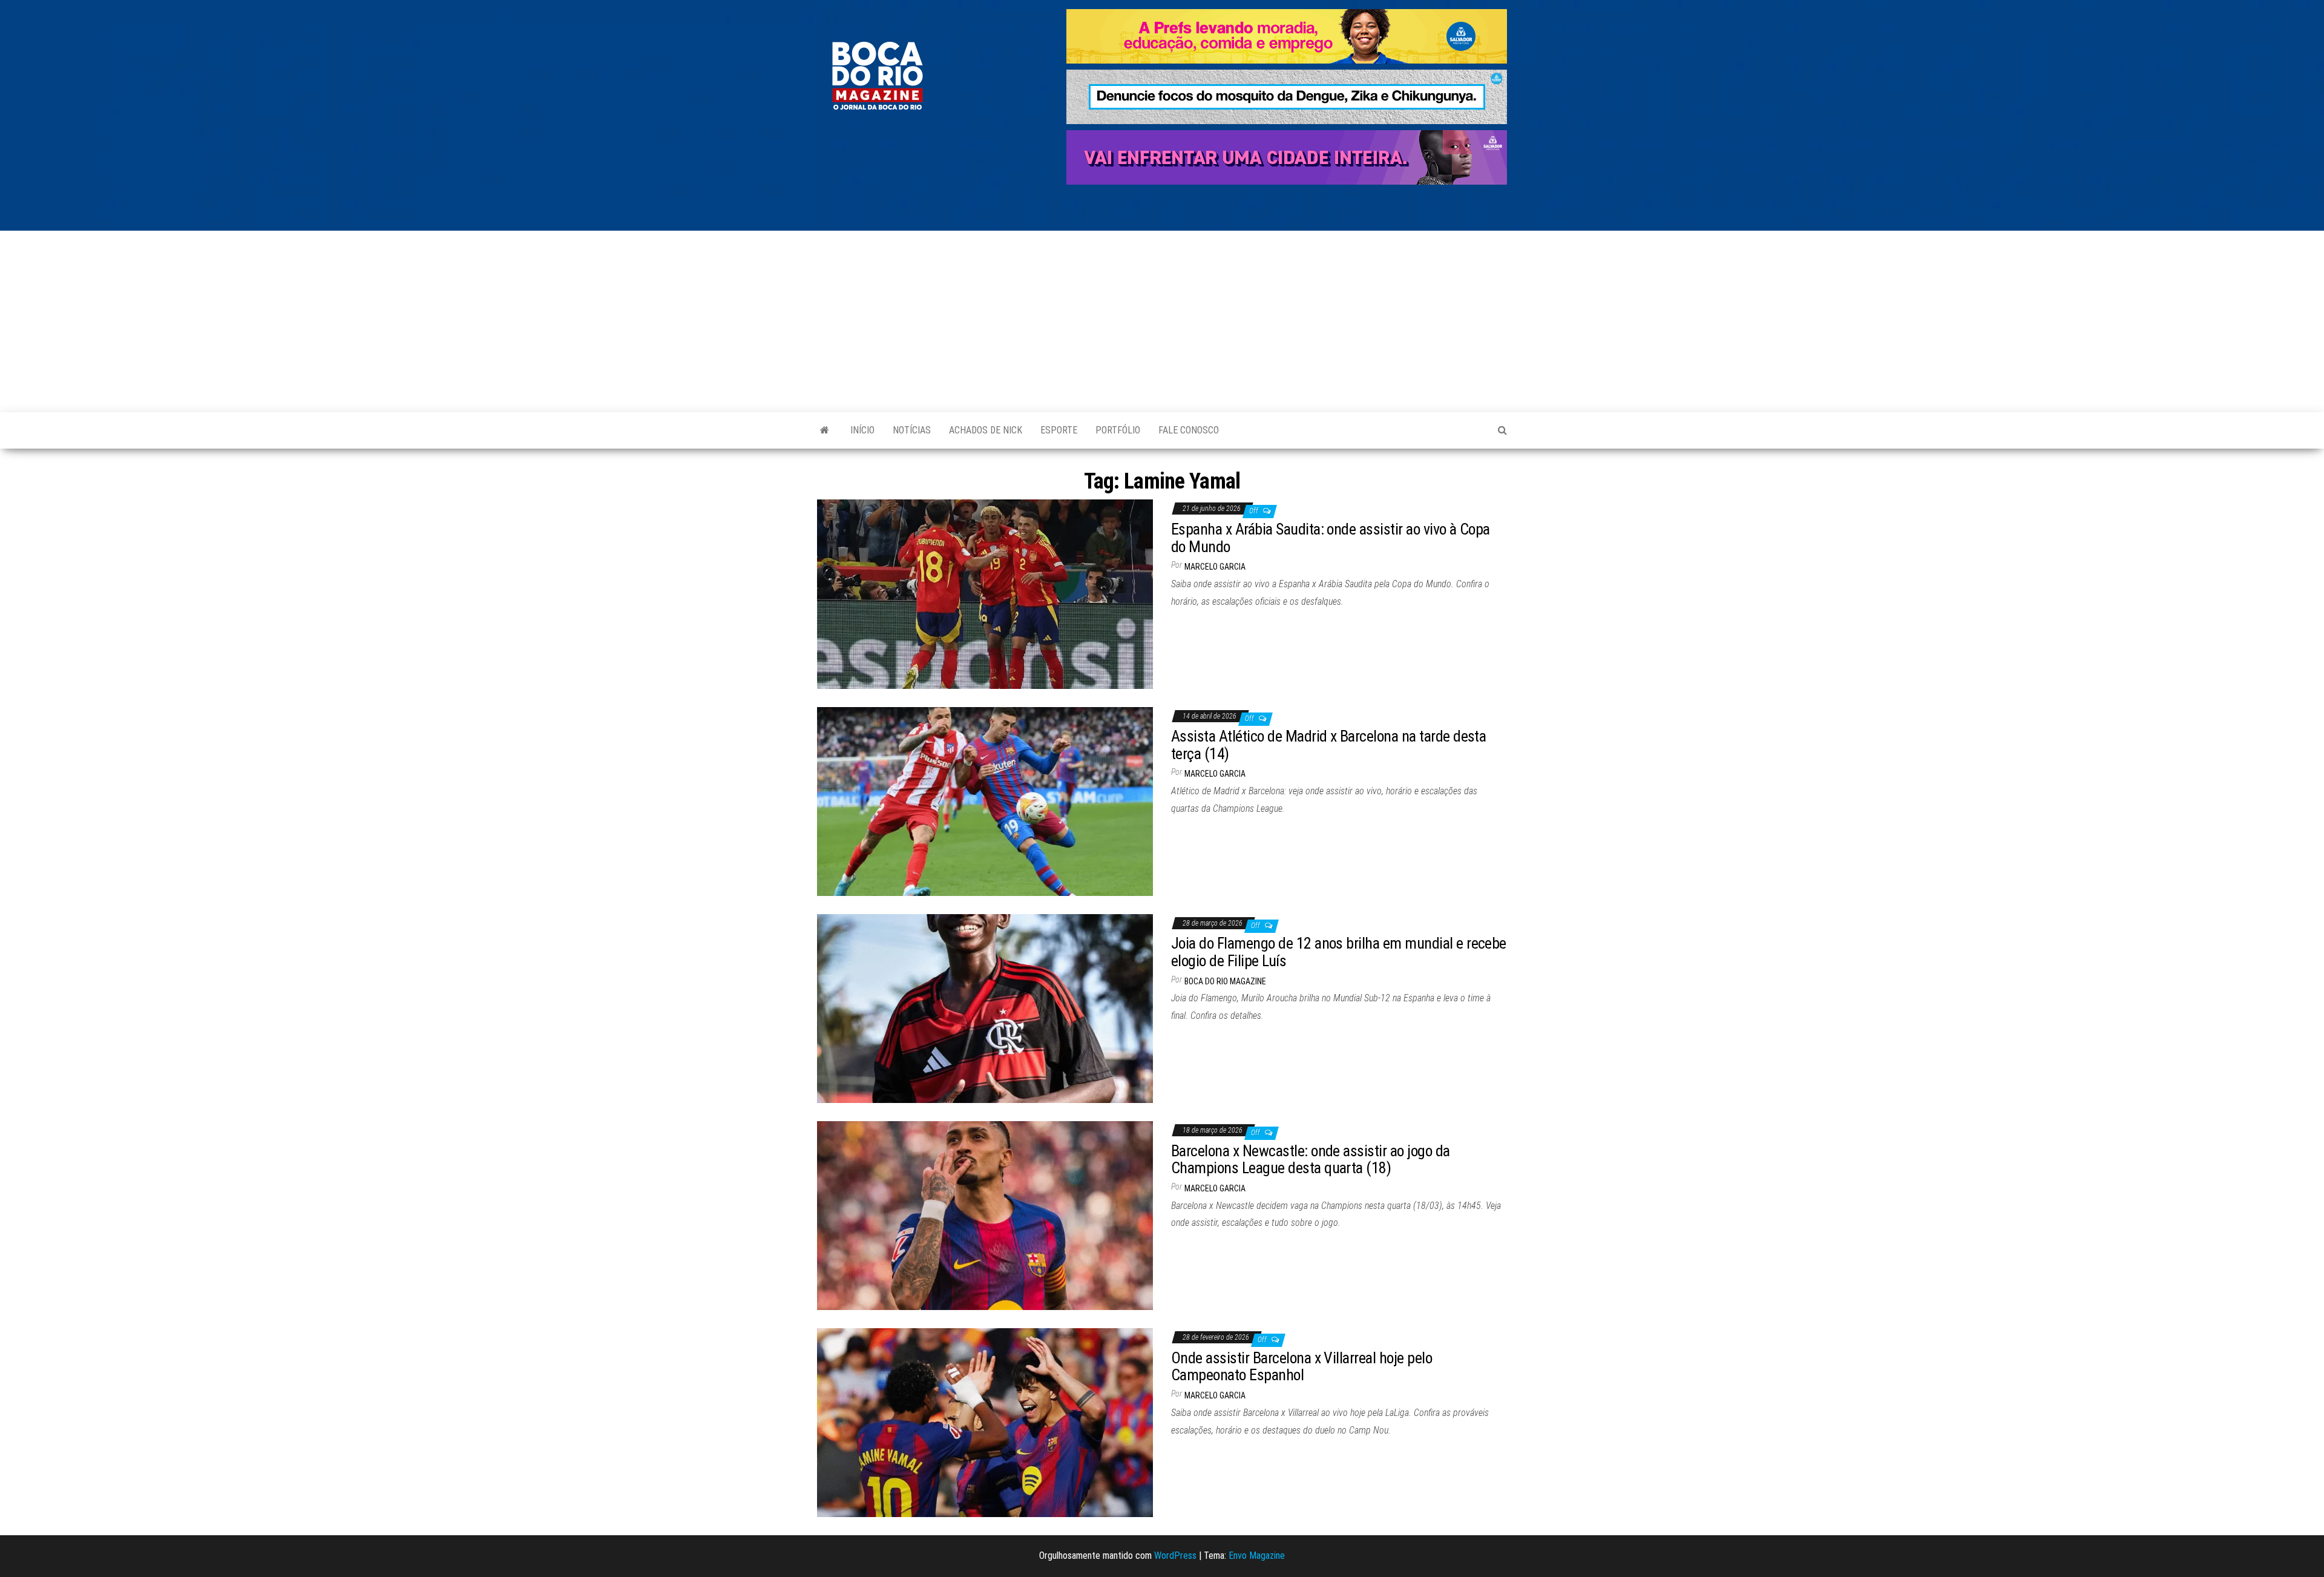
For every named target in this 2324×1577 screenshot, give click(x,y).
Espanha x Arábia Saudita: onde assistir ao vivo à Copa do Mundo (1331, 538)
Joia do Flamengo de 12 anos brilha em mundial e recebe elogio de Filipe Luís (1339, 952)
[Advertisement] (1162, 321)
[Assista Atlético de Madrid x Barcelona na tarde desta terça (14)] (985, 801)
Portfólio (1118, 430)
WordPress (1175, 1556)
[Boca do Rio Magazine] (825, 430)
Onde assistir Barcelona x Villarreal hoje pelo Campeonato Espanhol (1302, 1367)
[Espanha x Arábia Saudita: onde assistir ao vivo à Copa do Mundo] (985, 594)
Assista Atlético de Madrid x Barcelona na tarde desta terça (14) (1328, 745)
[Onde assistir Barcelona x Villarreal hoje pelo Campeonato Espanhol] (985, 1422)
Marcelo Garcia (1215, 567)
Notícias (912, 430)
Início (862, 430)
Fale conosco (1189, 430)
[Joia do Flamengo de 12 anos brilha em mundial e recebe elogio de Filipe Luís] (985, 1008)
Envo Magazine (1257, 1556)
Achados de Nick (986, 430)
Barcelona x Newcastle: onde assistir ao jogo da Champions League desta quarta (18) (1311, 1160)
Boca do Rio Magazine (1225, 981)
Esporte (1059, 430)
